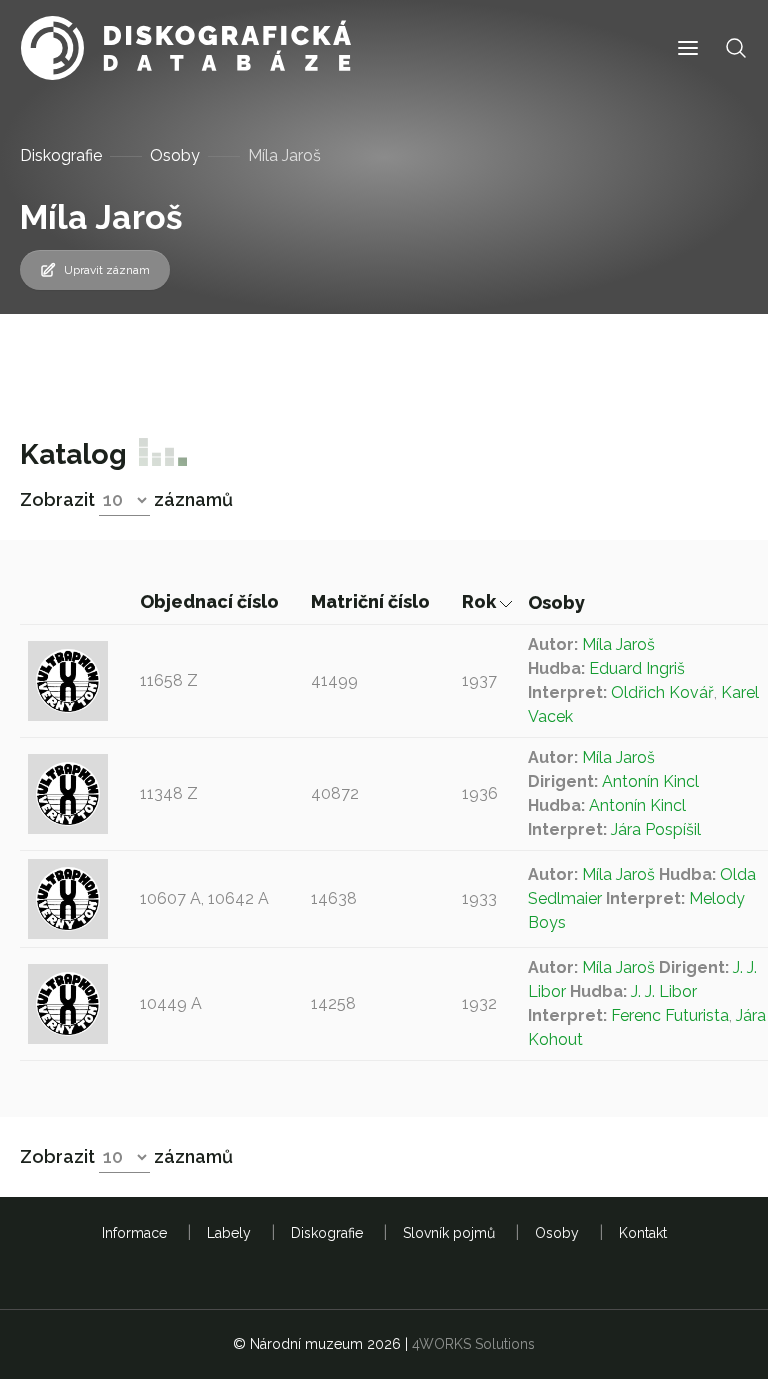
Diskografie (61, 155)
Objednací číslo (211, 601)
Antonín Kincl (650, 781)
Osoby (175, 155)
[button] (688, 48)
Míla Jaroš (618, 644)
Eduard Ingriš (637, 668)
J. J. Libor (664, 991)
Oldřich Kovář (662, 692)
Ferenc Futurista (670, 1015)
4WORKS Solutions (473, 1344)
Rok (481, 601)
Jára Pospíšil (656, 829)
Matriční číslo (372, 601)
